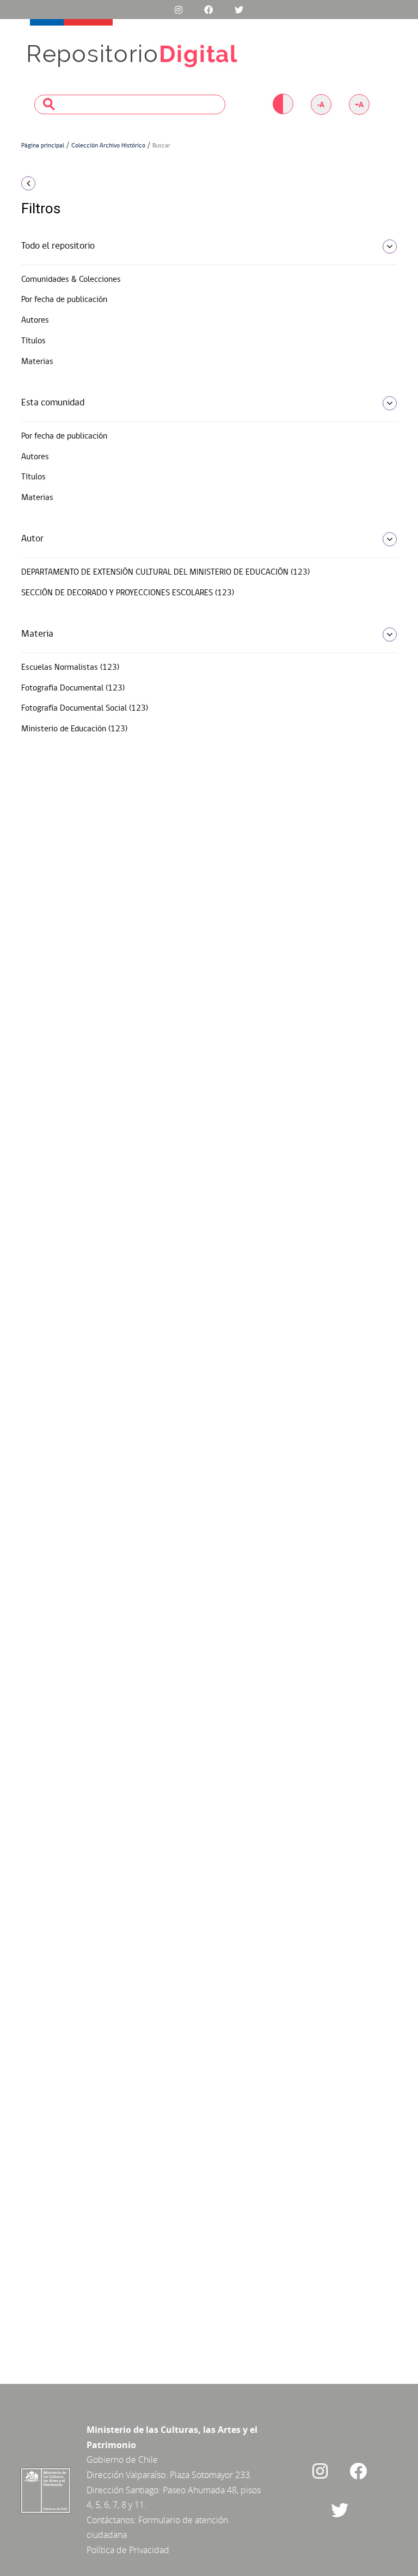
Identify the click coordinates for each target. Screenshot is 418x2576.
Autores (35, 321)
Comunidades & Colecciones (71, 280)
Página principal (43, 146)
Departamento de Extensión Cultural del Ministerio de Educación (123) (165, 572)
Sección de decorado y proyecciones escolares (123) (128, 593)
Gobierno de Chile (122, 2460)
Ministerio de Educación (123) (74, 729)
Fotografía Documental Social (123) (85, 708)
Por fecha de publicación (64, 300)
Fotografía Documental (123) (73, 688)
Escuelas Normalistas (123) (70, 668)
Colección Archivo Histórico (108, 146)
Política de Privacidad (128, 2550)
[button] (78, 183)
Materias (37, 362)
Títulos (33, 341)
